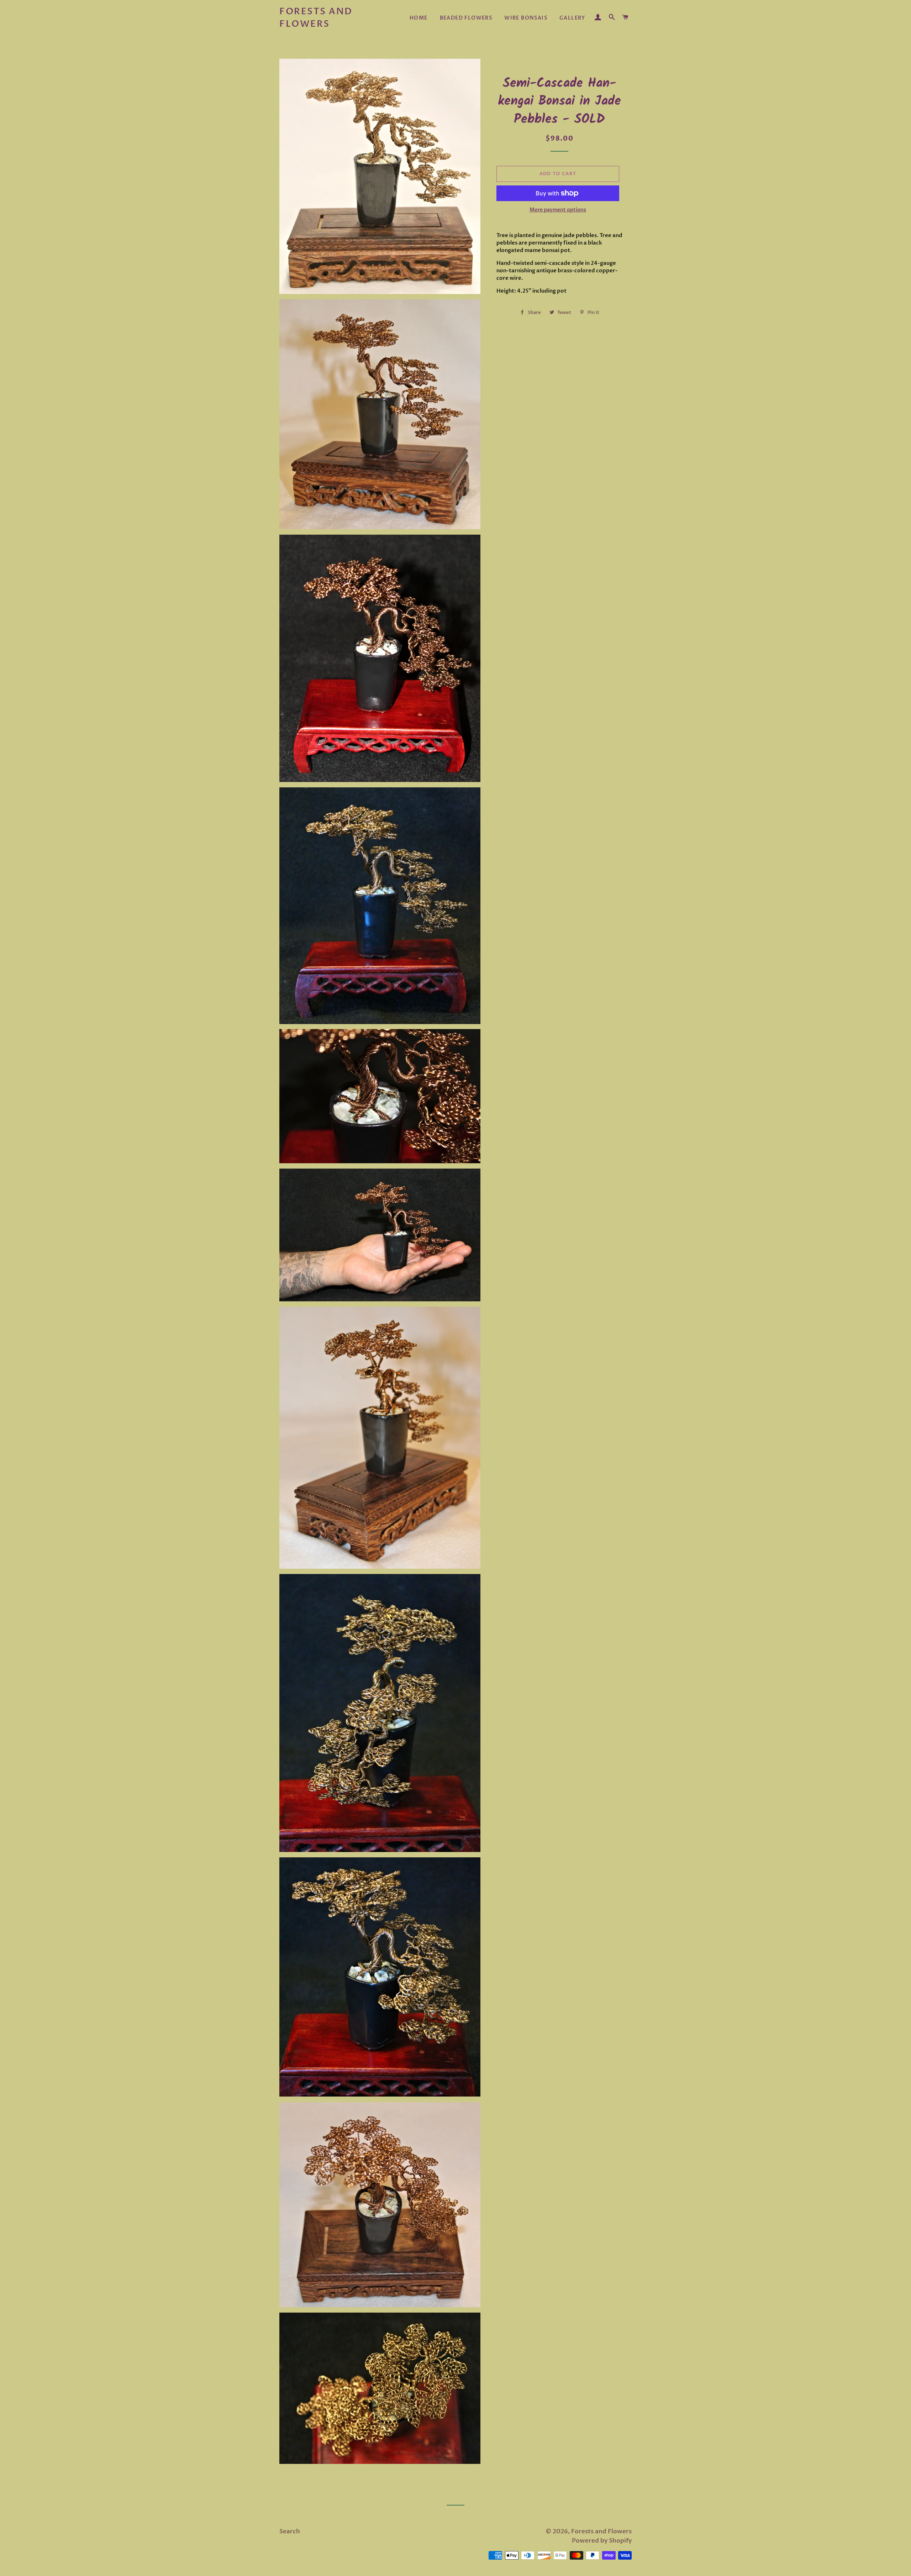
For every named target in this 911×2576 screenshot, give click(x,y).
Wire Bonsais (526, 18)
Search (290, 2531)
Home (419, 18)
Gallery (572, 18)
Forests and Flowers (316, 18)
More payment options (558, 210)
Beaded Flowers (466, 18)
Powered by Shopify (602, 2541)
